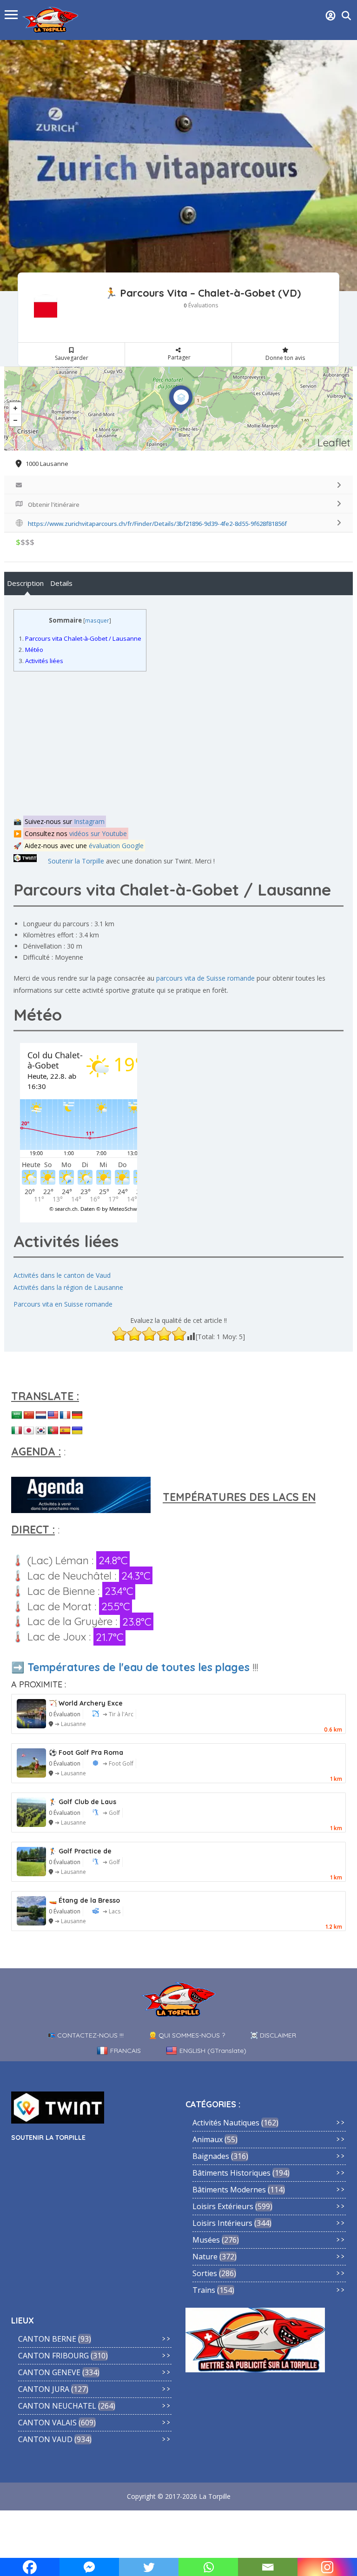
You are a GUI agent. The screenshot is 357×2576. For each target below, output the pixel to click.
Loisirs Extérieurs (223, 2206)
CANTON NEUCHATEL (57, 2406)
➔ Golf (111, 1813)
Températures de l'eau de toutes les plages (139, 1667)
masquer (97, 621)
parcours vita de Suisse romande (205, 978)
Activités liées (41, 661)
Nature (205, 2257)
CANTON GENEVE (49, 2372)
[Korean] (41, 1431)
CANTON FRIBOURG (53, 2356)
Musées (206, 2240)
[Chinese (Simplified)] (29, 1415)
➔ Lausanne (70, 1724)
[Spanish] (65, 1431)
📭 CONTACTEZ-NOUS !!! (86, 2035)
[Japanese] (29, 1431)
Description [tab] (25, 583)
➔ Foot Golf (118, 1763)
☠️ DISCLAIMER (273, 2035)
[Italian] (17, 1431)
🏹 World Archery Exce (86, 1703)
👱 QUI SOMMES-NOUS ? (187, 2035)
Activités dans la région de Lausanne (68, 1287)
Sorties (205, 2273)
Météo (31, 650)
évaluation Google (116, 846)
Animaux (208, 2139)
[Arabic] (17, 1415)
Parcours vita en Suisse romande (63, 1304)
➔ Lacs (112, 1911)
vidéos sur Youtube (98, 833)
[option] (178, 166)
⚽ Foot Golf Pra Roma (86, 1753)
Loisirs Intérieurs (222, 2223)
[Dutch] (41, 1415)
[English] (53, 1415)
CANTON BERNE (47, 2339)
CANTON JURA (44, 2389)
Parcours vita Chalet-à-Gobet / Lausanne (80, 638)
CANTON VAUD (45, 2439)
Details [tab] (61, 583)
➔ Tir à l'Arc (118, 1714)
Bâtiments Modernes (229, 2190)
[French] (65, 1415)
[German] (77, 1415)
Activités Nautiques (226, 2123)
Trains (204, 2290)
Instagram (89, 821)
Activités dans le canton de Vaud (62, 1275)
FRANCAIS (126, 2051)
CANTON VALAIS (47, 2423)
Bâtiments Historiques (231, 2173)
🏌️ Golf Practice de (80, 1851)
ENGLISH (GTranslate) (213, 2051)
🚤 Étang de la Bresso (84, 1900)
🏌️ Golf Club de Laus (83, 1802)
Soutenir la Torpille (76, 861)
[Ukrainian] (77, 1431)
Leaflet (334, 442)
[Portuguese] (53, 1431)
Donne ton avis (285, 358)
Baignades (211, 2156)
